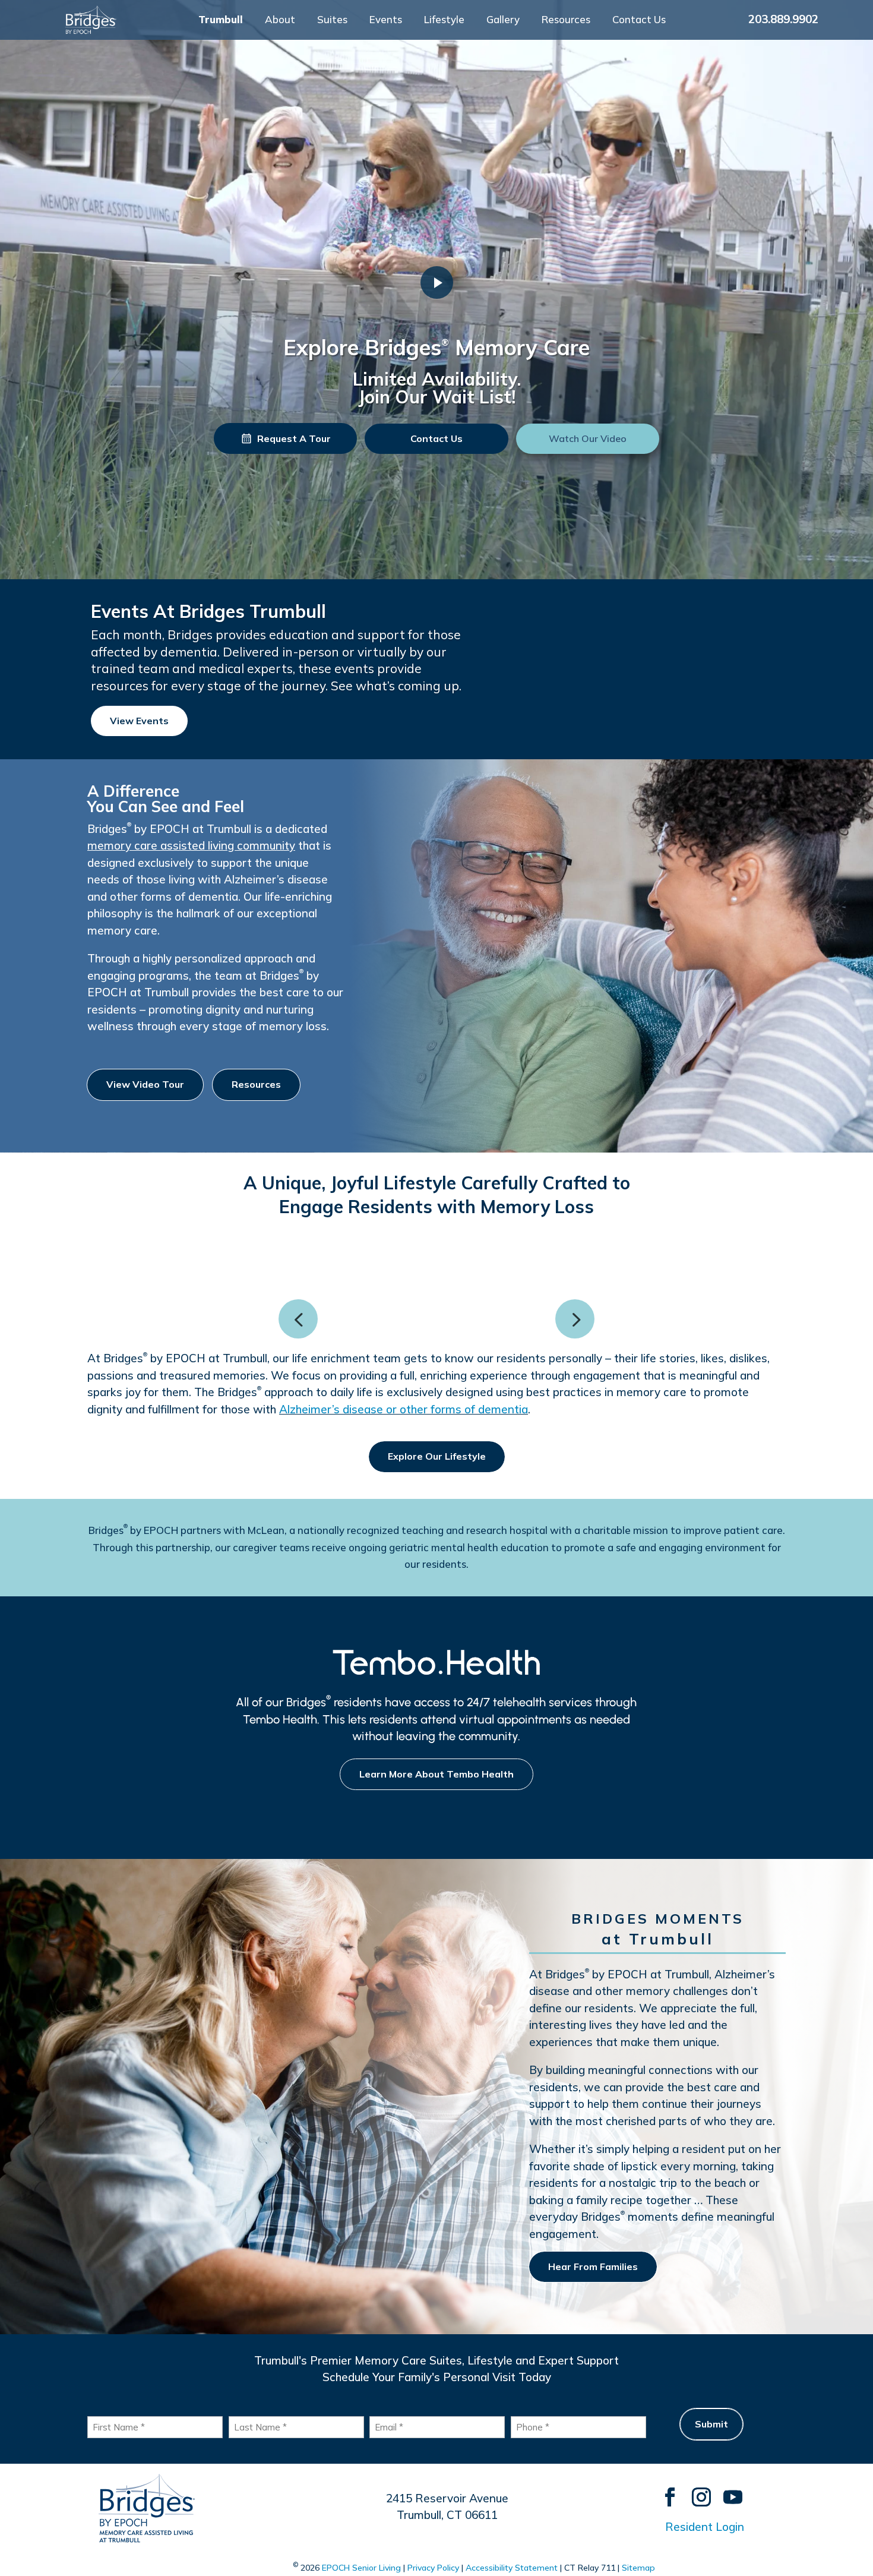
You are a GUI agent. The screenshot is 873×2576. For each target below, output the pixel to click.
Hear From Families (593, 2266)
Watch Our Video (588, 438)
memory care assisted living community (191, 845)
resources (256, 1084)
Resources (566, 20)
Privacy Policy (433, 2568)
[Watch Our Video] (437, 282)
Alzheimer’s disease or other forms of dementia (404, 1409)
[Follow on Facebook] (664, 2491)
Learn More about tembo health (436, 1774)
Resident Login (705, 2527)
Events (386, 20)
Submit (711, 2424)
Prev (298, 1319)
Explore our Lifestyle (437, 1456)
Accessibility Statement (512, 2568)
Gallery (503, 20)
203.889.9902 (783, 19)
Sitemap (638, 2568)
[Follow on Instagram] (696, 2491)
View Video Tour (145, 1084)
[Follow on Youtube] (727, 2491)
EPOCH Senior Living (361, 2568)
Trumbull (221, 20)
